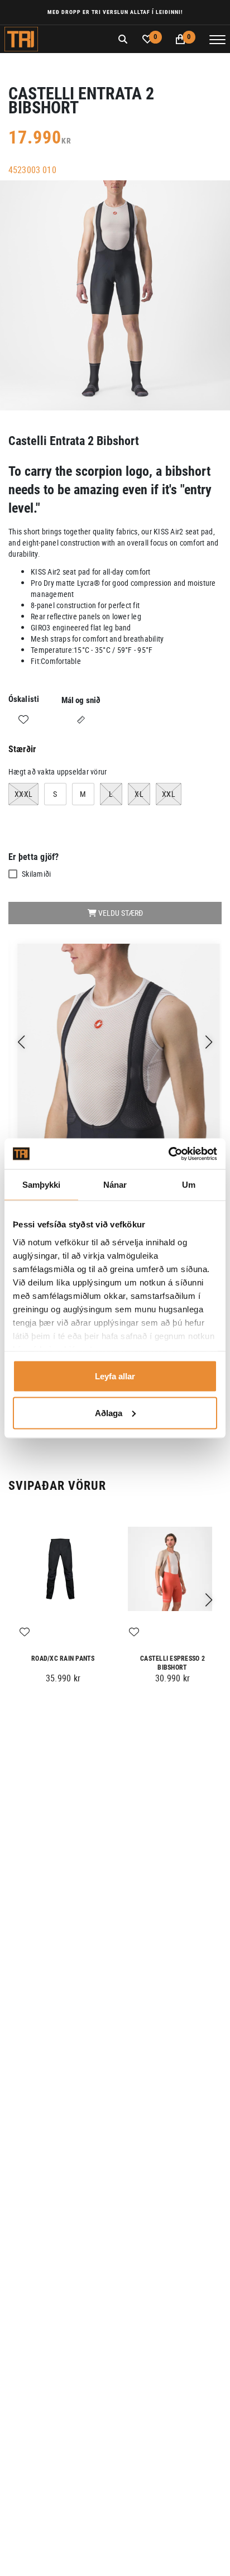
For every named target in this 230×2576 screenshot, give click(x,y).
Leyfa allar (115, 1376)
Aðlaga (109, 1413)
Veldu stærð (120, 913)
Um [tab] (189, 1185)
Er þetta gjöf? (34, 857)
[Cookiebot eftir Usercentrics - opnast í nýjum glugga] (168, 1154)
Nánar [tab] (115, 1185)
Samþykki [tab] (42, 1185)
